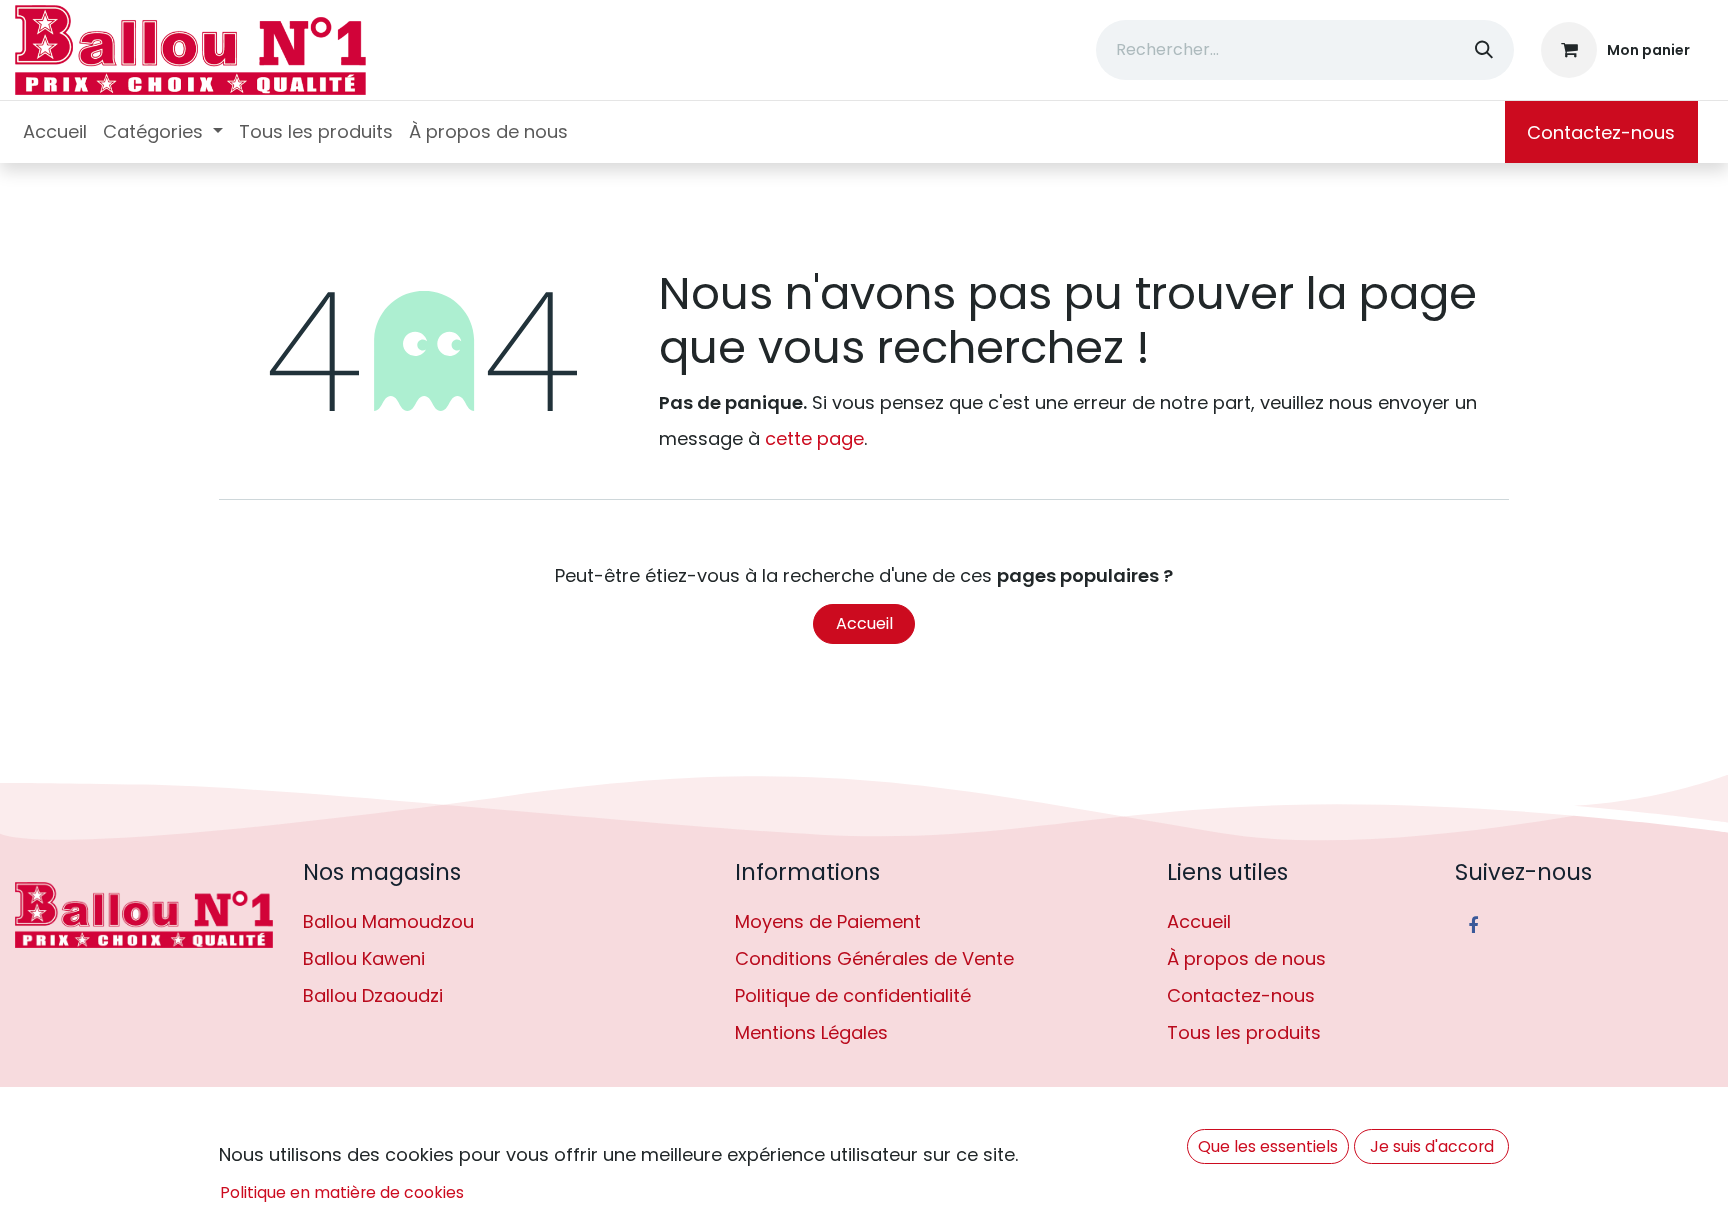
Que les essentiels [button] (1268, 1146)
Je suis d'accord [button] (1432, 1146)
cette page (814, 438)
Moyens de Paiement (828, 921)
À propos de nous (1246, 958)
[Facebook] (1473, 926)
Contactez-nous (1601, 132)
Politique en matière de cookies (342, 1192)
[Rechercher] (1484, 50)
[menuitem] (55, 132)
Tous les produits (1244, 1032)
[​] (144, 915)
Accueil (864, 623)
